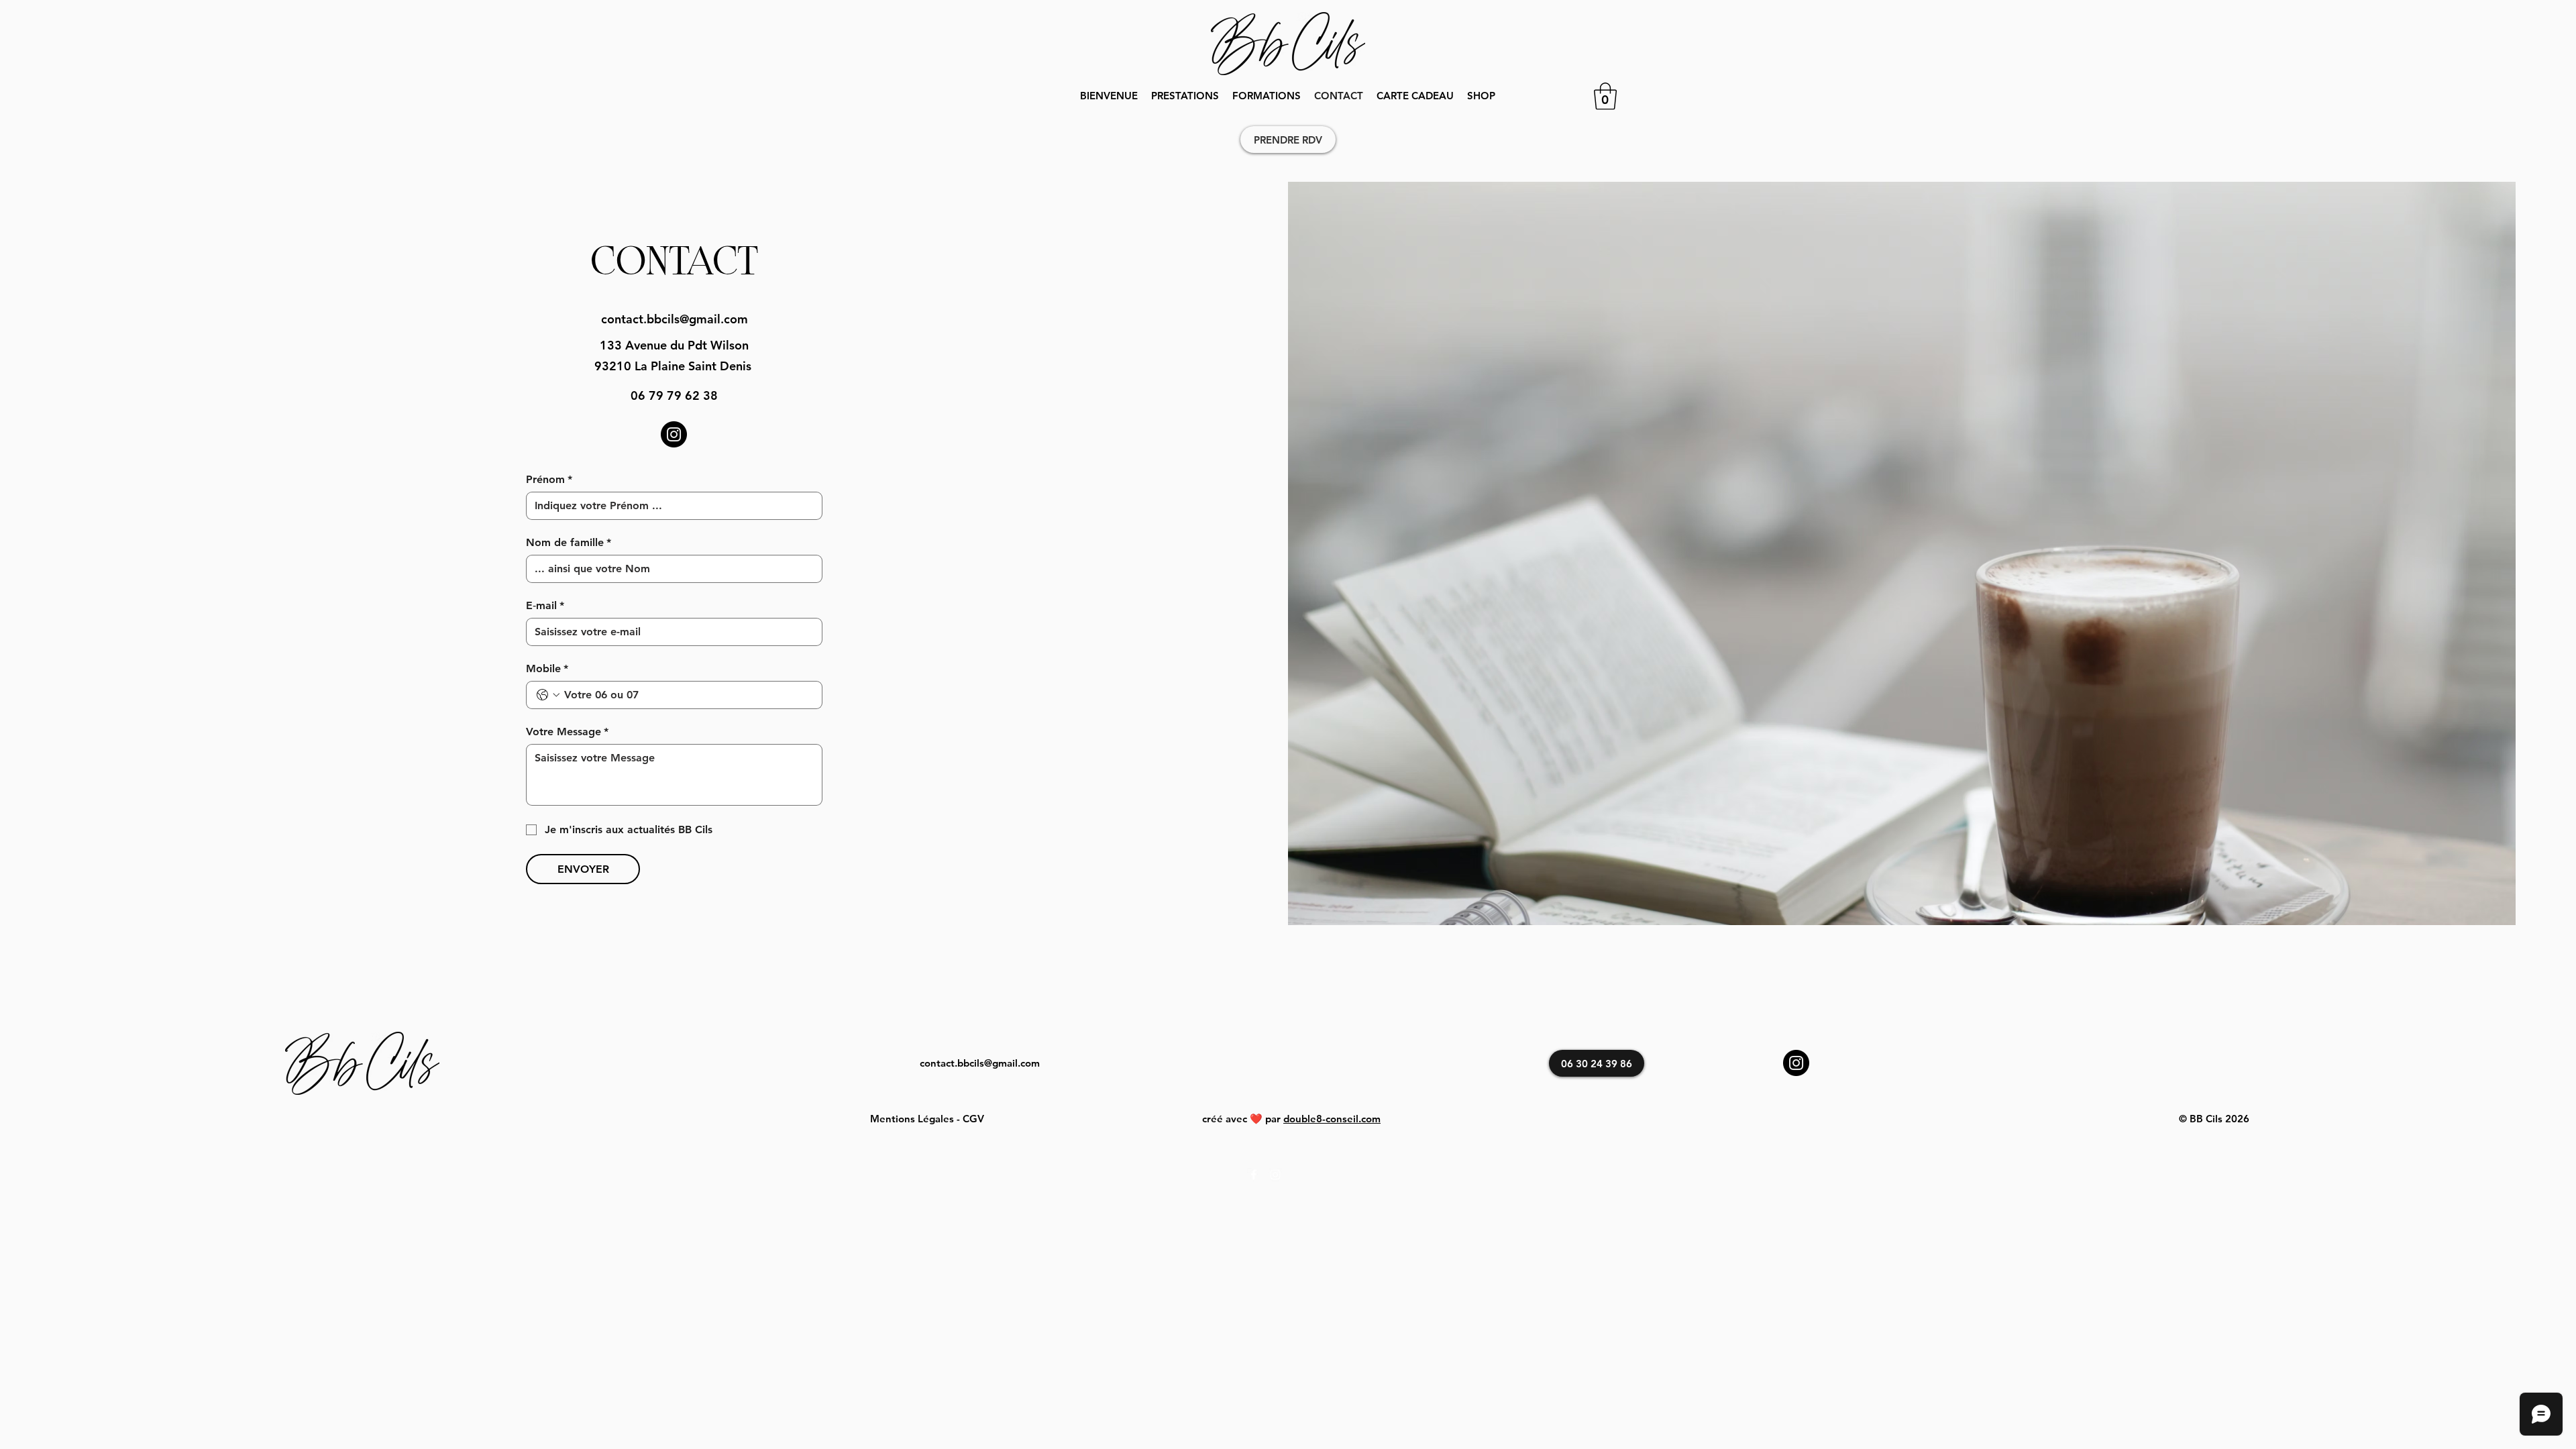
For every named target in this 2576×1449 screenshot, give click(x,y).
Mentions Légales (912, 1119)
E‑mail (545, 605)
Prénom (549, 479)
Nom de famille (569, 542)
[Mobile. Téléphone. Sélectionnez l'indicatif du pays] (548, 695)
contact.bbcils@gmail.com (675, 319)
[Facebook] (1254, 1175)
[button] (1185, 96)
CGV (973, 1119)
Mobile (547, 668)
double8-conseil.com (1332, 1119)
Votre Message (567, 732)
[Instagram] (674, 434)
